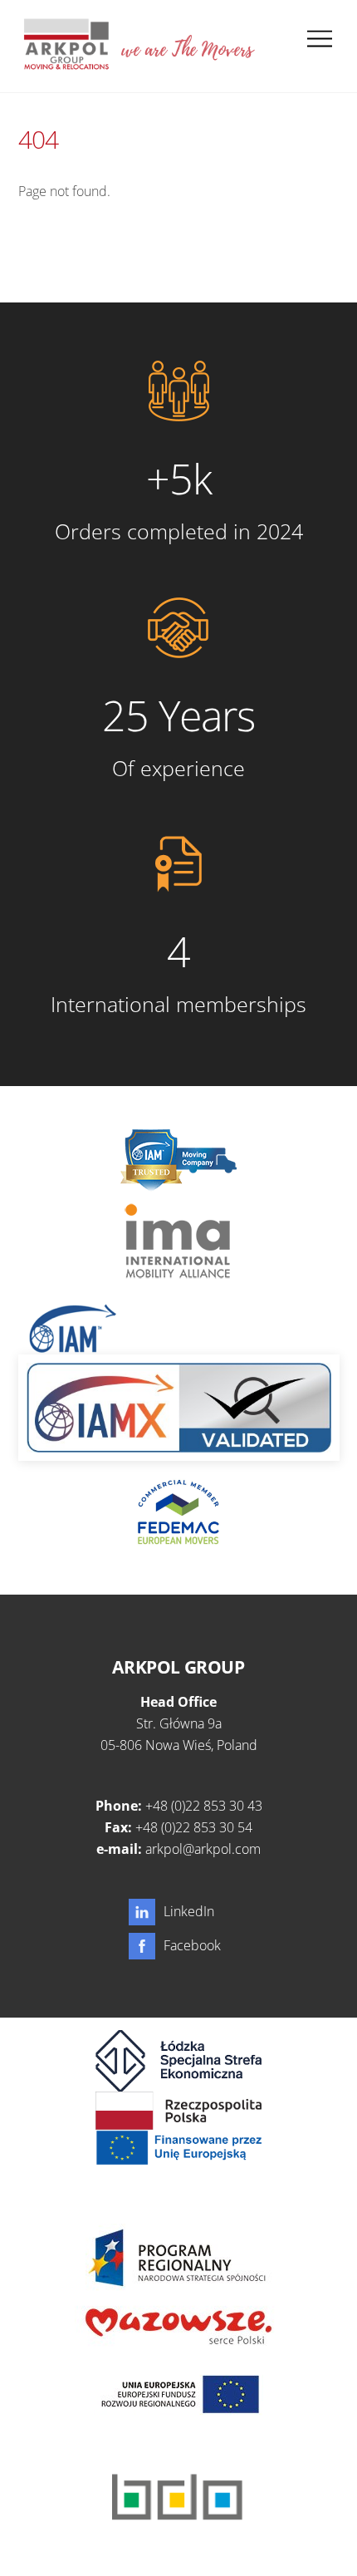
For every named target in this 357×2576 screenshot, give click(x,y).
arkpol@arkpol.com (203, 1849)
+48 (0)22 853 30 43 (204, 1806)
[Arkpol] (66, 62)
